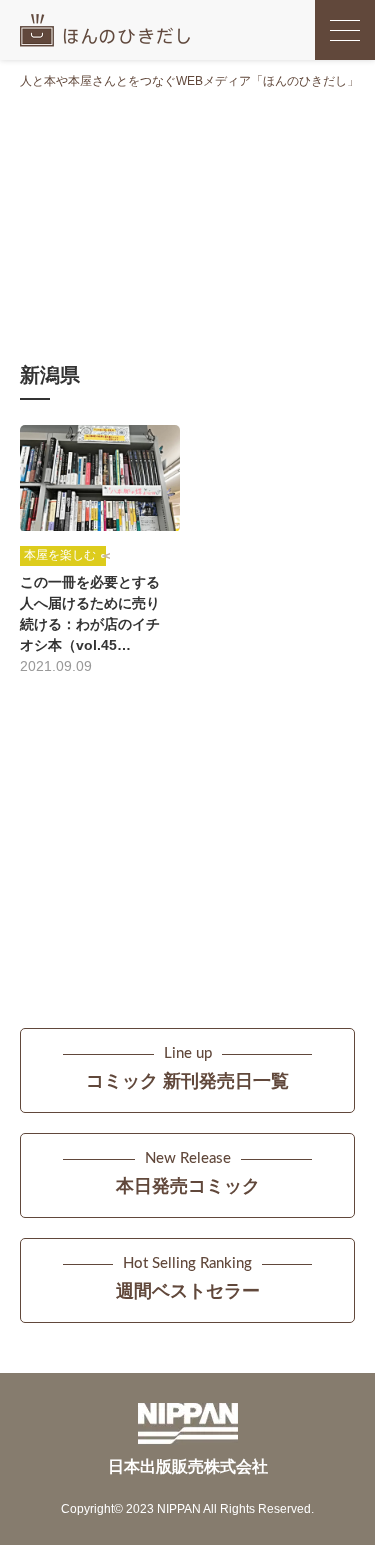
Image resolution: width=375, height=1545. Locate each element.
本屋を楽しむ (60, 555)
